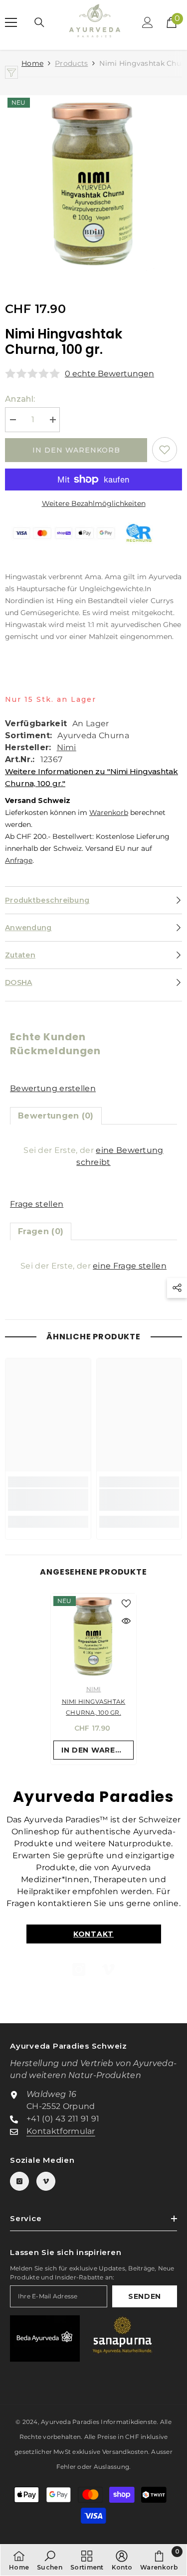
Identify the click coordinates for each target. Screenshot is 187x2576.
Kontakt (93, 1934)
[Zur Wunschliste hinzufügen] (165, 450)
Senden (145, 2296)
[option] (93, 184)
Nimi (67, 747)
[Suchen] (39, 22)
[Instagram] (79, 1969)
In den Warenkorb (76, 450)
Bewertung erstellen (53, 1088)
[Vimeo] (108, 1969)
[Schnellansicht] (126, 1621)
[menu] (11, 22)
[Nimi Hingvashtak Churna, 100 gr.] (93, 1636)
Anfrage (19, 860)
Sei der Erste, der (93, 1156)
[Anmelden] (148, 22)
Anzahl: (20, 399)
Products (71, 63)
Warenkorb (109, 812)
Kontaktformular (61, 2131)
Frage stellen (37, 1204)
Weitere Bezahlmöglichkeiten (94, 503)
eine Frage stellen (130, 1266)
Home (32, 63)
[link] (48, 1500)
